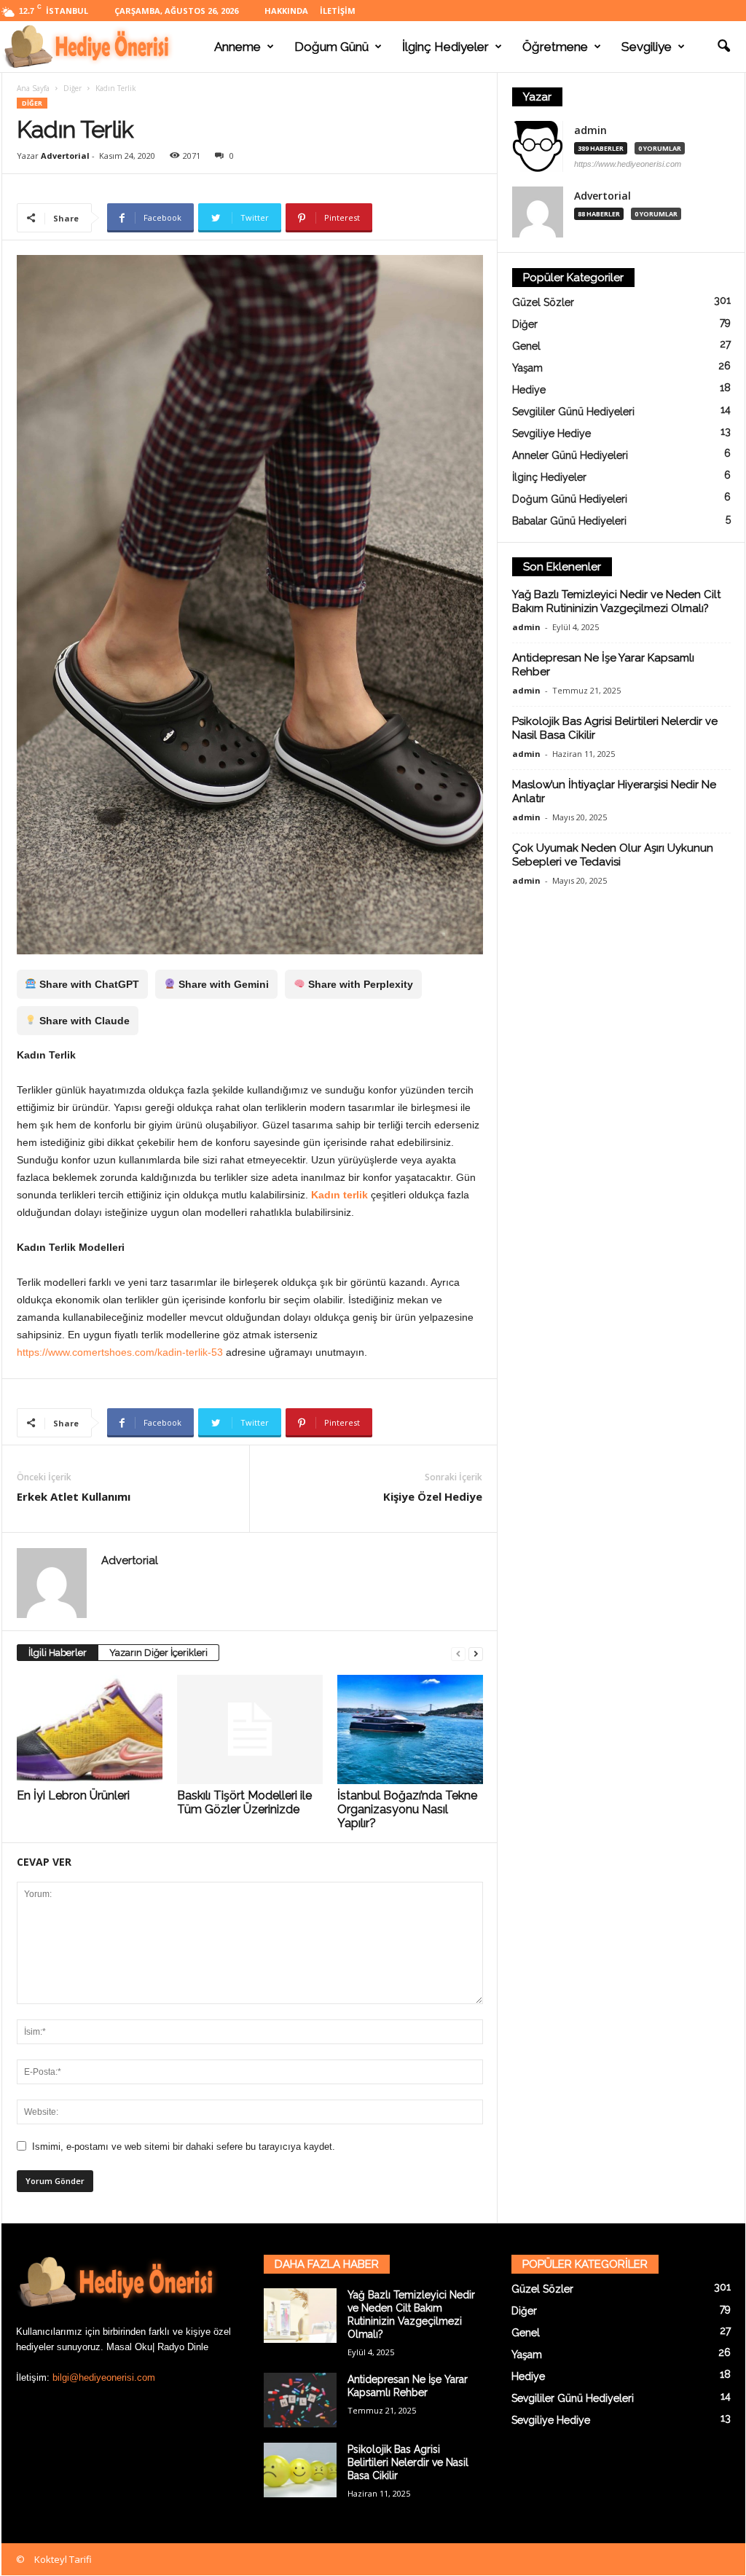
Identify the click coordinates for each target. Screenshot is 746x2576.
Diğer (72, 88)
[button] (723, 47)
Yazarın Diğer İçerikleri (158, 1653)
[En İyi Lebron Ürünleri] (90, 1729)
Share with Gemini (222, 984)
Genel (526, 346)
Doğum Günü (331, 47)
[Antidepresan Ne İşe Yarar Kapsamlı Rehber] (300, 2400)
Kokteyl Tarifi (63, 2559)
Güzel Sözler (543, 302)
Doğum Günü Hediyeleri (570, 499)
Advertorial (65, 156)
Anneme (237, 47)
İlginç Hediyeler (445, 47)
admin (590, 130)
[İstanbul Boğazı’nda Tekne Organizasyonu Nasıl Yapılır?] (410, 1729)
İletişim (338, 11)
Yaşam (527, 368)
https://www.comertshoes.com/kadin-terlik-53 (120, 1352)
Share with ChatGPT (88, 984)
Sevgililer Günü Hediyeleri (573, 412)
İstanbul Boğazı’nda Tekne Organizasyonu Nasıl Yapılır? (407, 1809)
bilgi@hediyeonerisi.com (104, 2377)
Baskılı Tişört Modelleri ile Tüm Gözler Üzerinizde (244, 1802)
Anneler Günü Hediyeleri (570, 455)
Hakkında (286, 11)
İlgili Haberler (58, 1653)
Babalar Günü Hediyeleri (569, 521)
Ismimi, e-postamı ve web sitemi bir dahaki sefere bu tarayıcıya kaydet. (184, 2147)
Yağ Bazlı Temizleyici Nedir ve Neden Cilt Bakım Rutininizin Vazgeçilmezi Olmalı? (616, 601)
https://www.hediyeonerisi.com (628, 164)
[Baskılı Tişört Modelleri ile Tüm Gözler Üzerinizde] (250, 1729)
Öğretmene (555, 47)
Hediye (529, 390)
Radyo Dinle (183, 2347)
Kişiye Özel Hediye (433, 1496)
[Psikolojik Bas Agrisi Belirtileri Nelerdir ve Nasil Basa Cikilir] (300, 2470)
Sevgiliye (647, 47)
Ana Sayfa (33, 88)
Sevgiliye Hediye (551, 433)
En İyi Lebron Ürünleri (73, 1795)
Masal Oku (129, 2347)
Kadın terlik (339, 1195)
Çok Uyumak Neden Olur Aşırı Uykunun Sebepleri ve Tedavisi (613, 855)
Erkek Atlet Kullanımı (74, 1496)
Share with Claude (83, 1021)
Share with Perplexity (359, 984)
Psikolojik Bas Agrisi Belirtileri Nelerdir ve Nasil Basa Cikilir (408, 2462)
